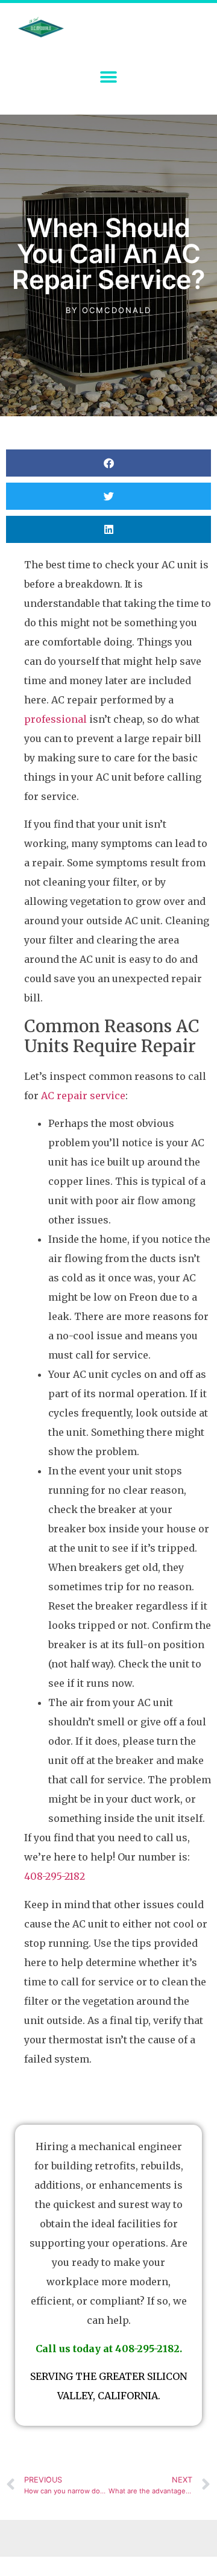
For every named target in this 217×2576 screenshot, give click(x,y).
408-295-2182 (55, 1876)
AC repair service (83, 1096)
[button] (109, 77)
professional (55, 719)
